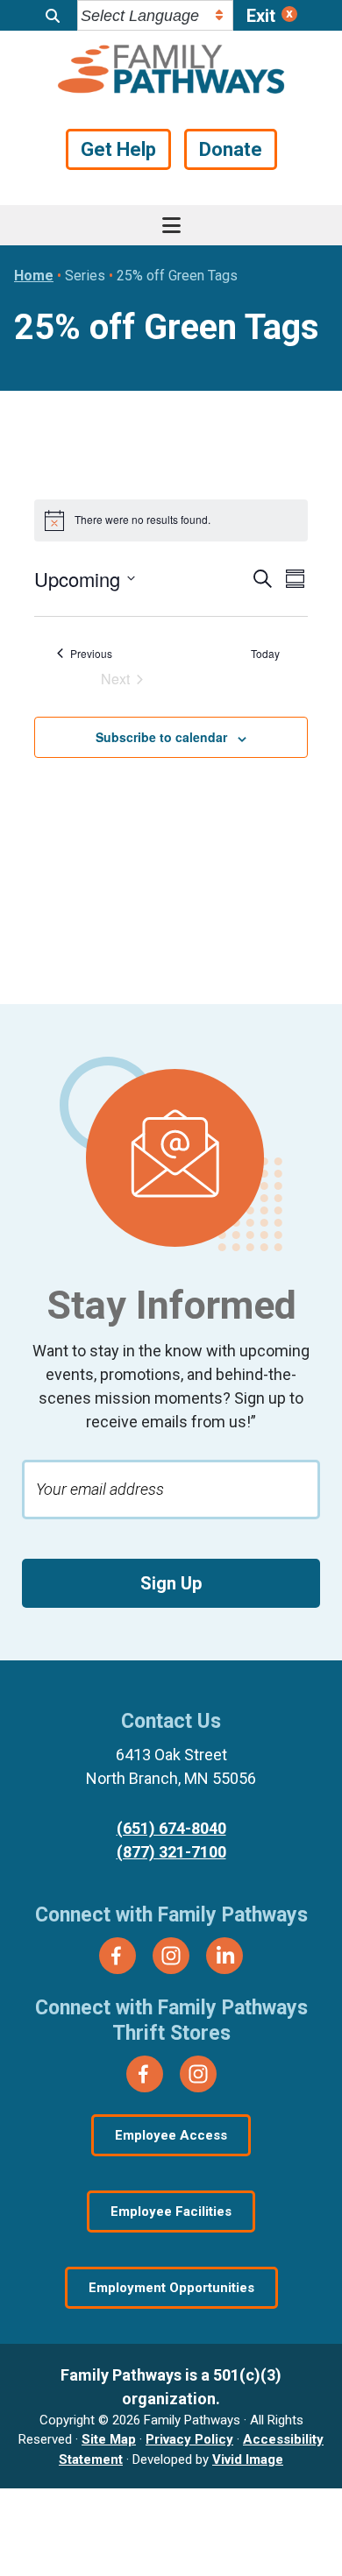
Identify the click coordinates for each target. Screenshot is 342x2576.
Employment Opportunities (171, 2288)
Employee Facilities (171, 2212)
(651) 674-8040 (171, 1828)
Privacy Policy (189, 2439)
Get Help (118, 149)
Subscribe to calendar (161, 737)
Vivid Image (248, 2459)
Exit (261, 16)
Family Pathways (171, 71)
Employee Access (171, 2135)
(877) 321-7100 (171, 1852)
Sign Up (171, 1583)
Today (265, 654)
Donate (231, 149)
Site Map (109, 2439)
